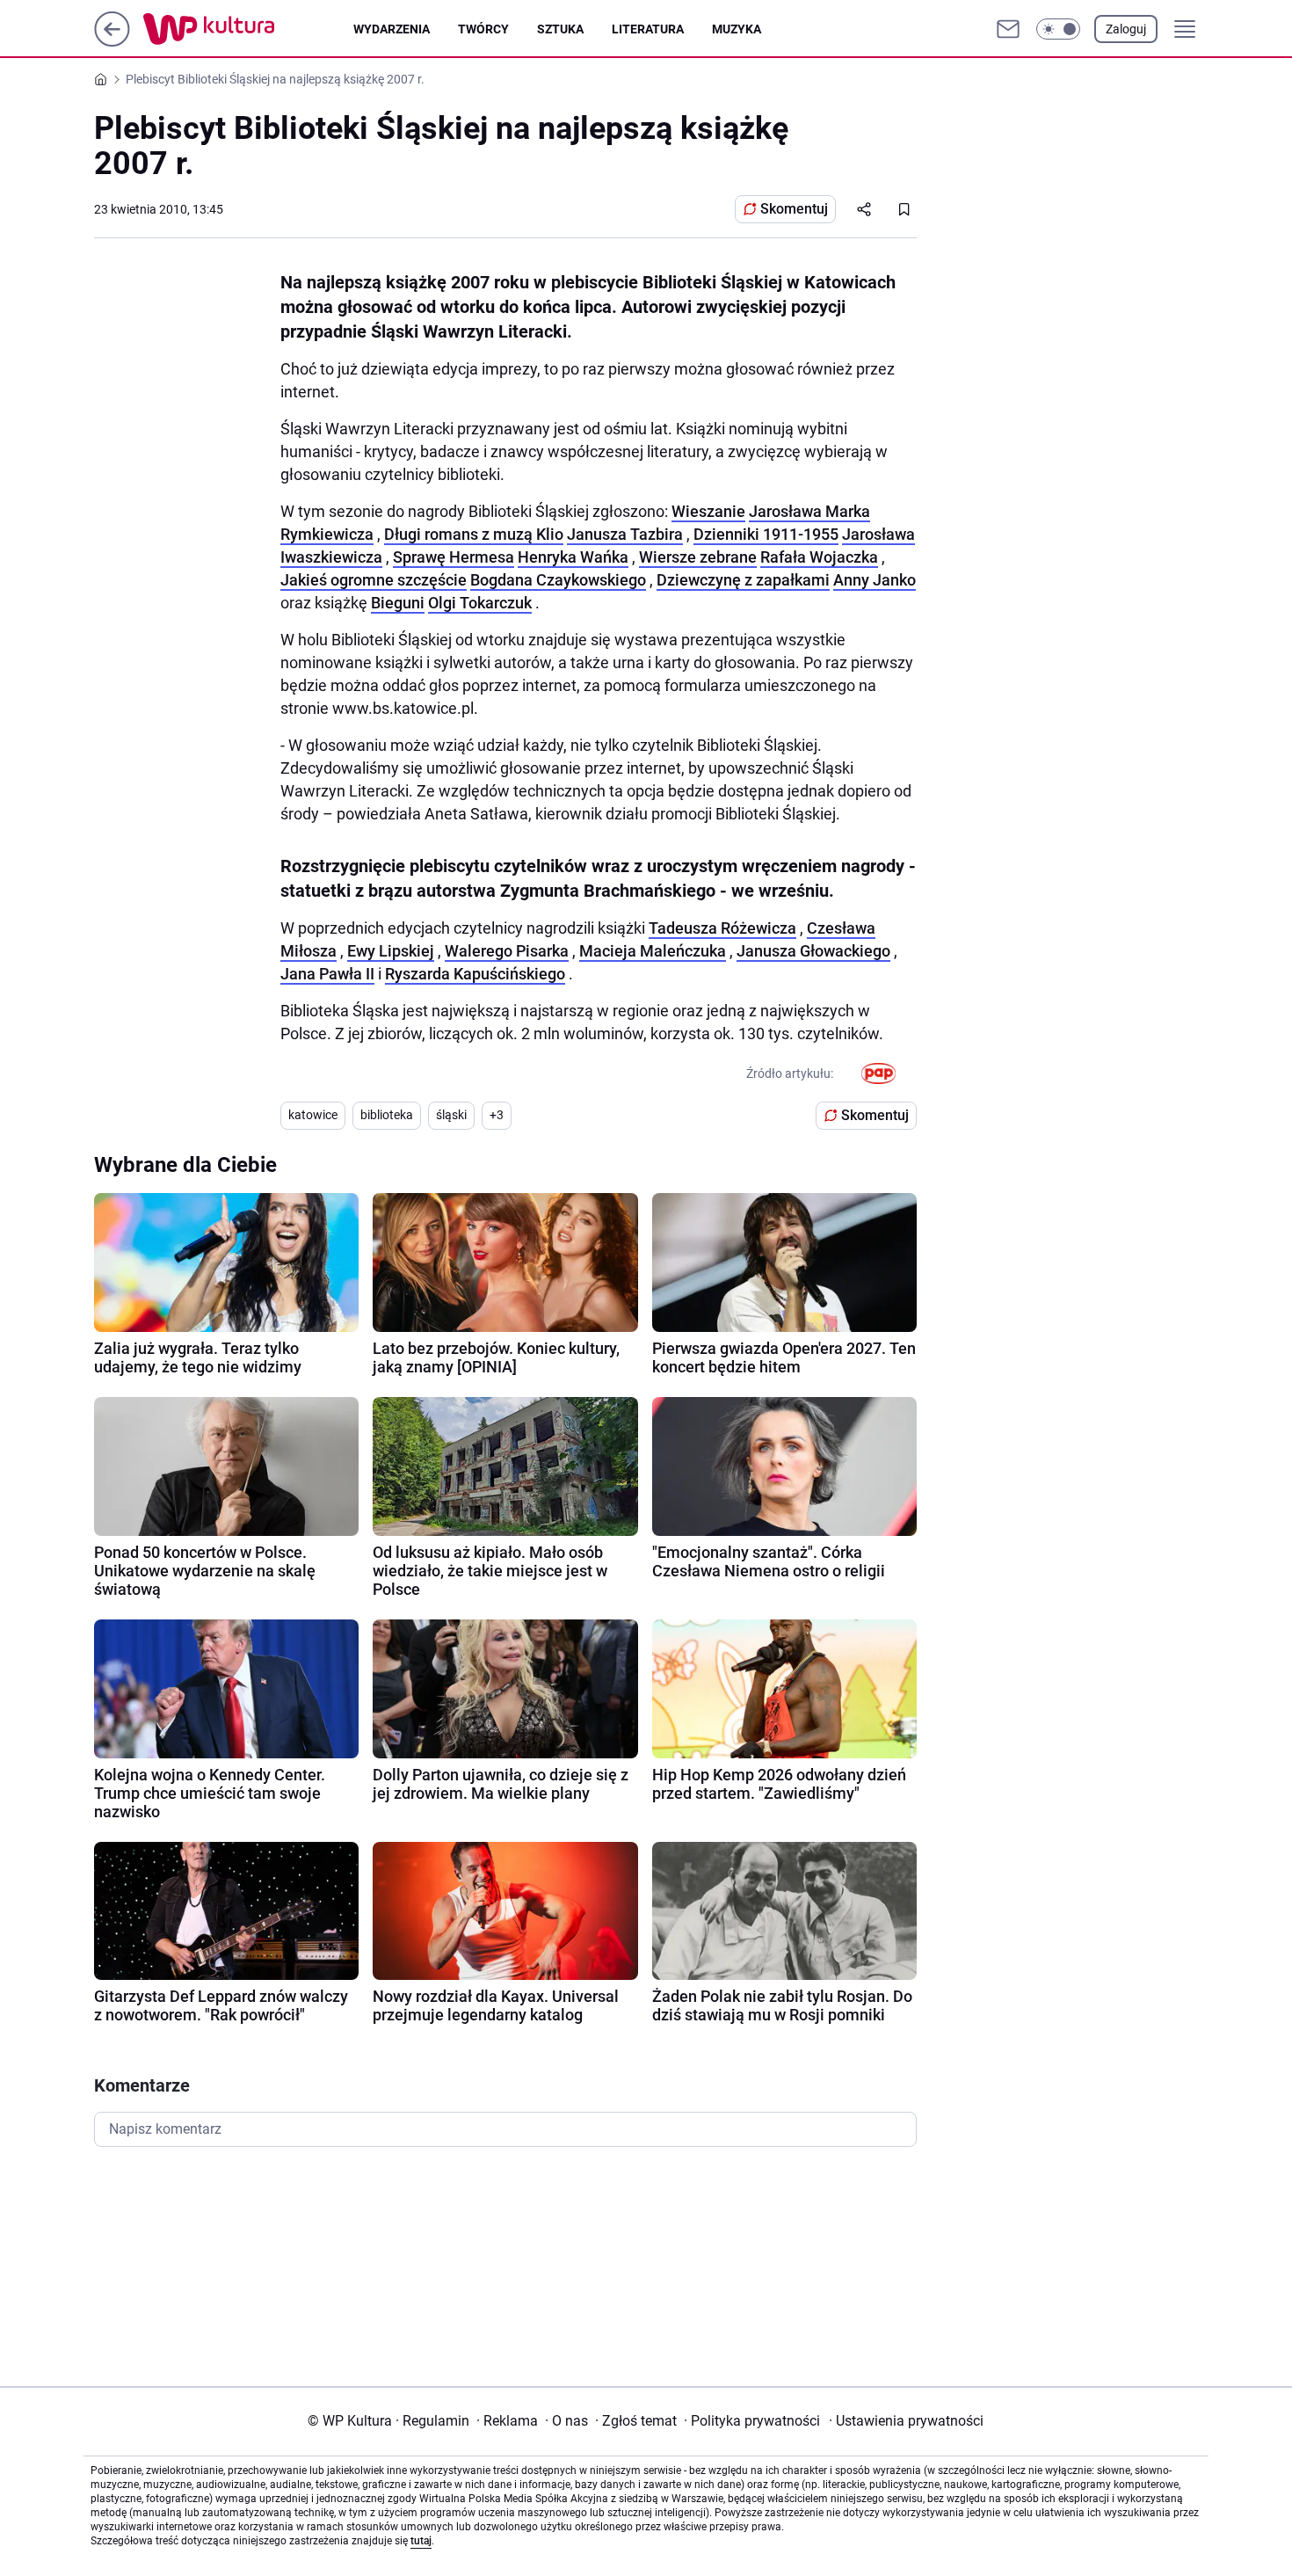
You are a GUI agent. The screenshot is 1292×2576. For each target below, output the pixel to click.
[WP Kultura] (248, 29)
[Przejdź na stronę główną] (112, 42)
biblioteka (387, 1115)
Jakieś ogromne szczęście (374, 580)
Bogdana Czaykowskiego (558, 580)
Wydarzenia (392, 29)
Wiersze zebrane (698, 557)
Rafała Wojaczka (819, 557)
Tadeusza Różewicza (722, 928)
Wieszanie (708, 511)
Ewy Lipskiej (391, 951)
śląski (451, 1115)
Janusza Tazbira (625, 534)
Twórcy (483, 29)
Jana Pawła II (327, 974)
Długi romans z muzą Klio (474, 534)
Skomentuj (794, 209)
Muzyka (737, 29)
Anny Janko (875, 580)
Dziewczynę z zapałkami (743, 580)
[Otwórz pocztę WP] (1008, 29)
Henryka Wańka (573, 557)
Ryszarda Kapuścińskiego (475, 974)
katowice (313, 1115)
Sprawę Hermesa (454, 557)
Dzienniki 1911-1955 (766, 534)
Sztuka (560, 29)
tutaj (421, 2541)
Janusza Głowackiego (813, 951)
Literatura (648, 29)
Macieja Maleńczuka (653, 951)
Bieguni (398, 603)
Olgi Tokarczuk (480, 603)
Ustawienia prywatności (906, 2421)
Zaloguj (1126, 29)
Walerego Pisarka (507, 951)
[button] (1058, 29)
